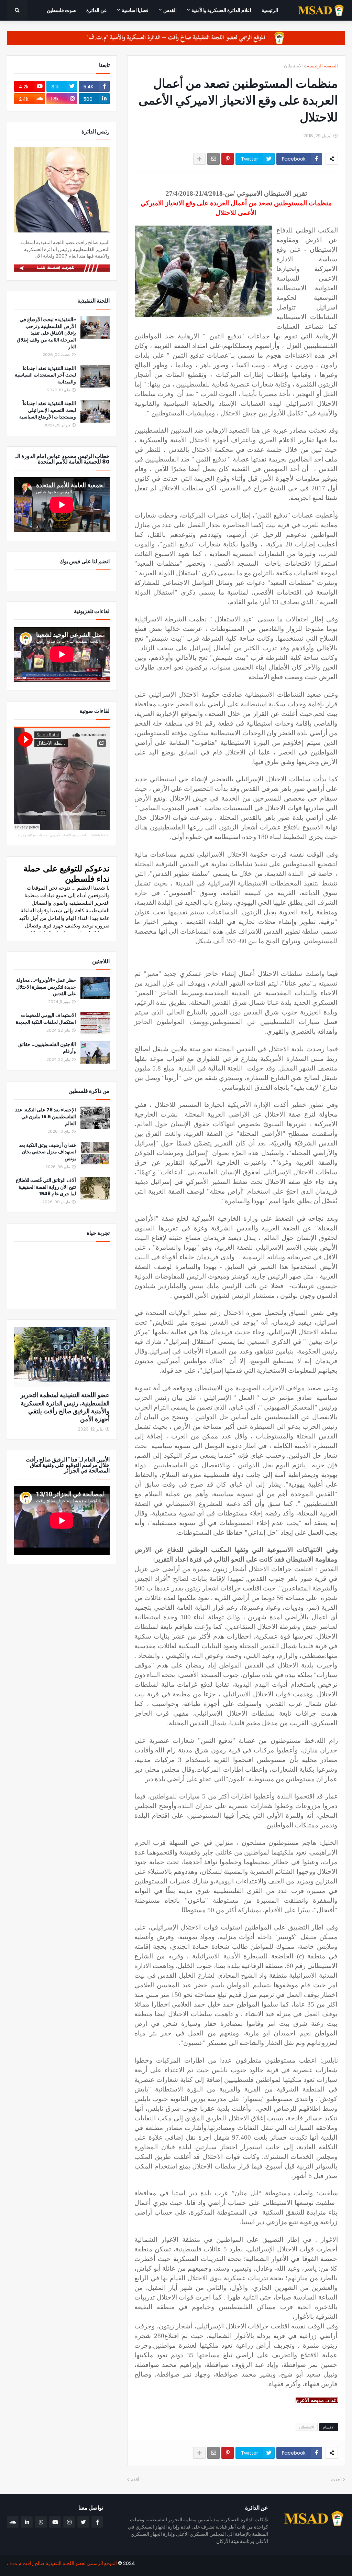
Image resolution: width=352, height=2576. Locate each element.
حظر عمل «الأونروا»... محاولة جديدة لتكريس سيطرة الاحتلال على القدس (46, 987)
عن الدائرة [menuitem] (97, 10)
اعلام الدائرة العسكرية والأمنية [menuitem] (221, 10)
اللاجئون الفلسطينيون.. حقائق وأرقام (47, 1048)
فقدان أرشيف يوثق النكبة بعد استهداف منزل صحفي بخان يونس (47, 1152)
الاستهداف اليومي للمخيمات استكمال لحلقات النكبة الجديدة (46, 1019)
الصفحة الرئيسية (322, 66)
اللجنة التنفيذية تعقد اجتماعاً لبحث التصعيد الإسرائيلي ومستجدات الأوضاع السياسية (48, 410)
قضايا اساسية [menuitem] (135, 10)
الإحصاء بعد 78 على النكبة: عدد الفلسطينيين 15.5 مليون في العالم (46, 1117)
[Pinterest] (228, 159)
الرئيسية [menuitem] (270, 10)
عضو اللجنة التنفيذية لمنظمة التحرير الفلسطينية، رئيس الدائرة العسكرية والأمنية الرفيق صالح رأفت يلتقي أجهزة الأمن (65, 1407)
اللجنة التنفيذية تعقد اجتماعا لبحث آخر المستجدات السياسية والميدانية (45, 375)
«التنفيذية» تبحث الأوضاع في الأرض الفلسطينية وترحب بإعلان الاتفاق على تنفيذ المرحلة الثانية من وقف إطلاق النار (46, 333)
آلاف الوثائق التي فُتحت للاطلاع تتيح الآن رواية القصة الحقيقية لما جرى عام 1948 (46, 1187)
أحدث (336, 2480)
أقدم (135, 2480)
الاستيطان (293, 66)
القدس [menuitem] (170, 10)
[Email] (213, 159)
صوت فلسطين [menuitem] (61, 10)
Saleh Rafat (100, 835)
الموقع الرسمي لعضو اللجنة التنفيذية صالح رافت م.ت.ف (62, 2563)
